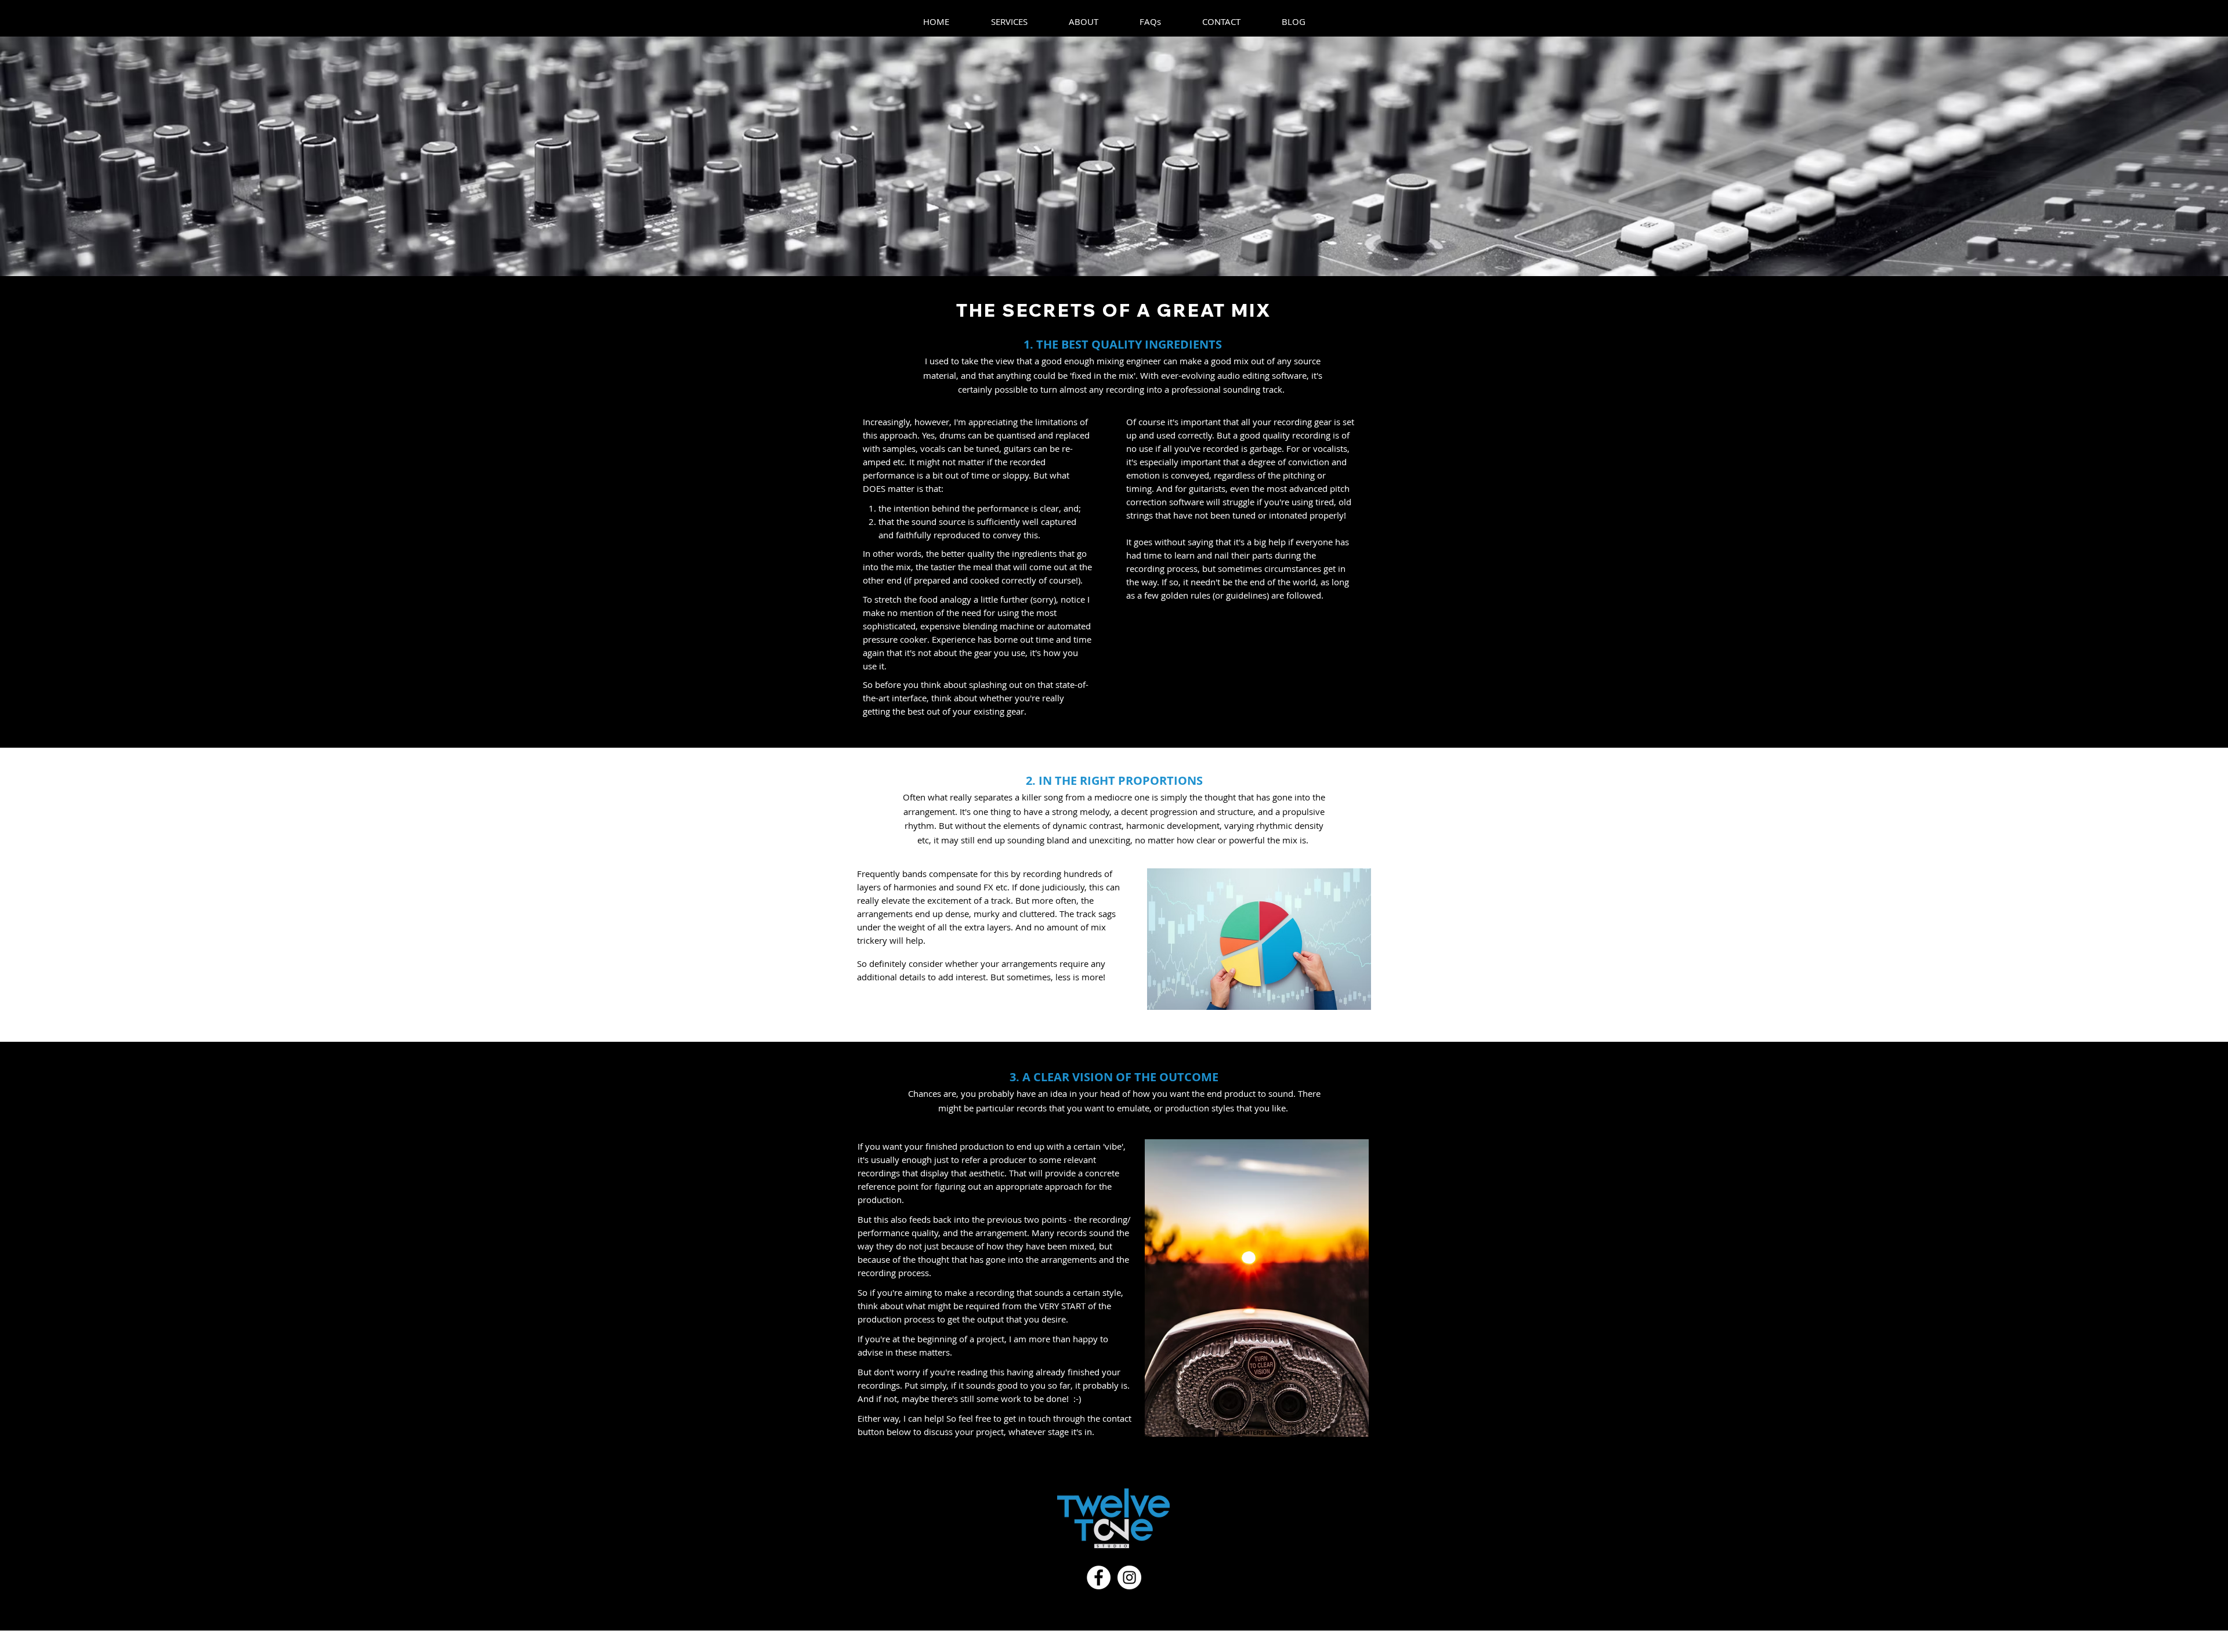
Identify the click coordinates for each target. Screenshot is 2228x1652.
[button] (1009, 21)
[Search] (1386, 19)
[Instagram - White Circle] (1129, 1577)
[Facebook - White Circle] (1099, 1577)
